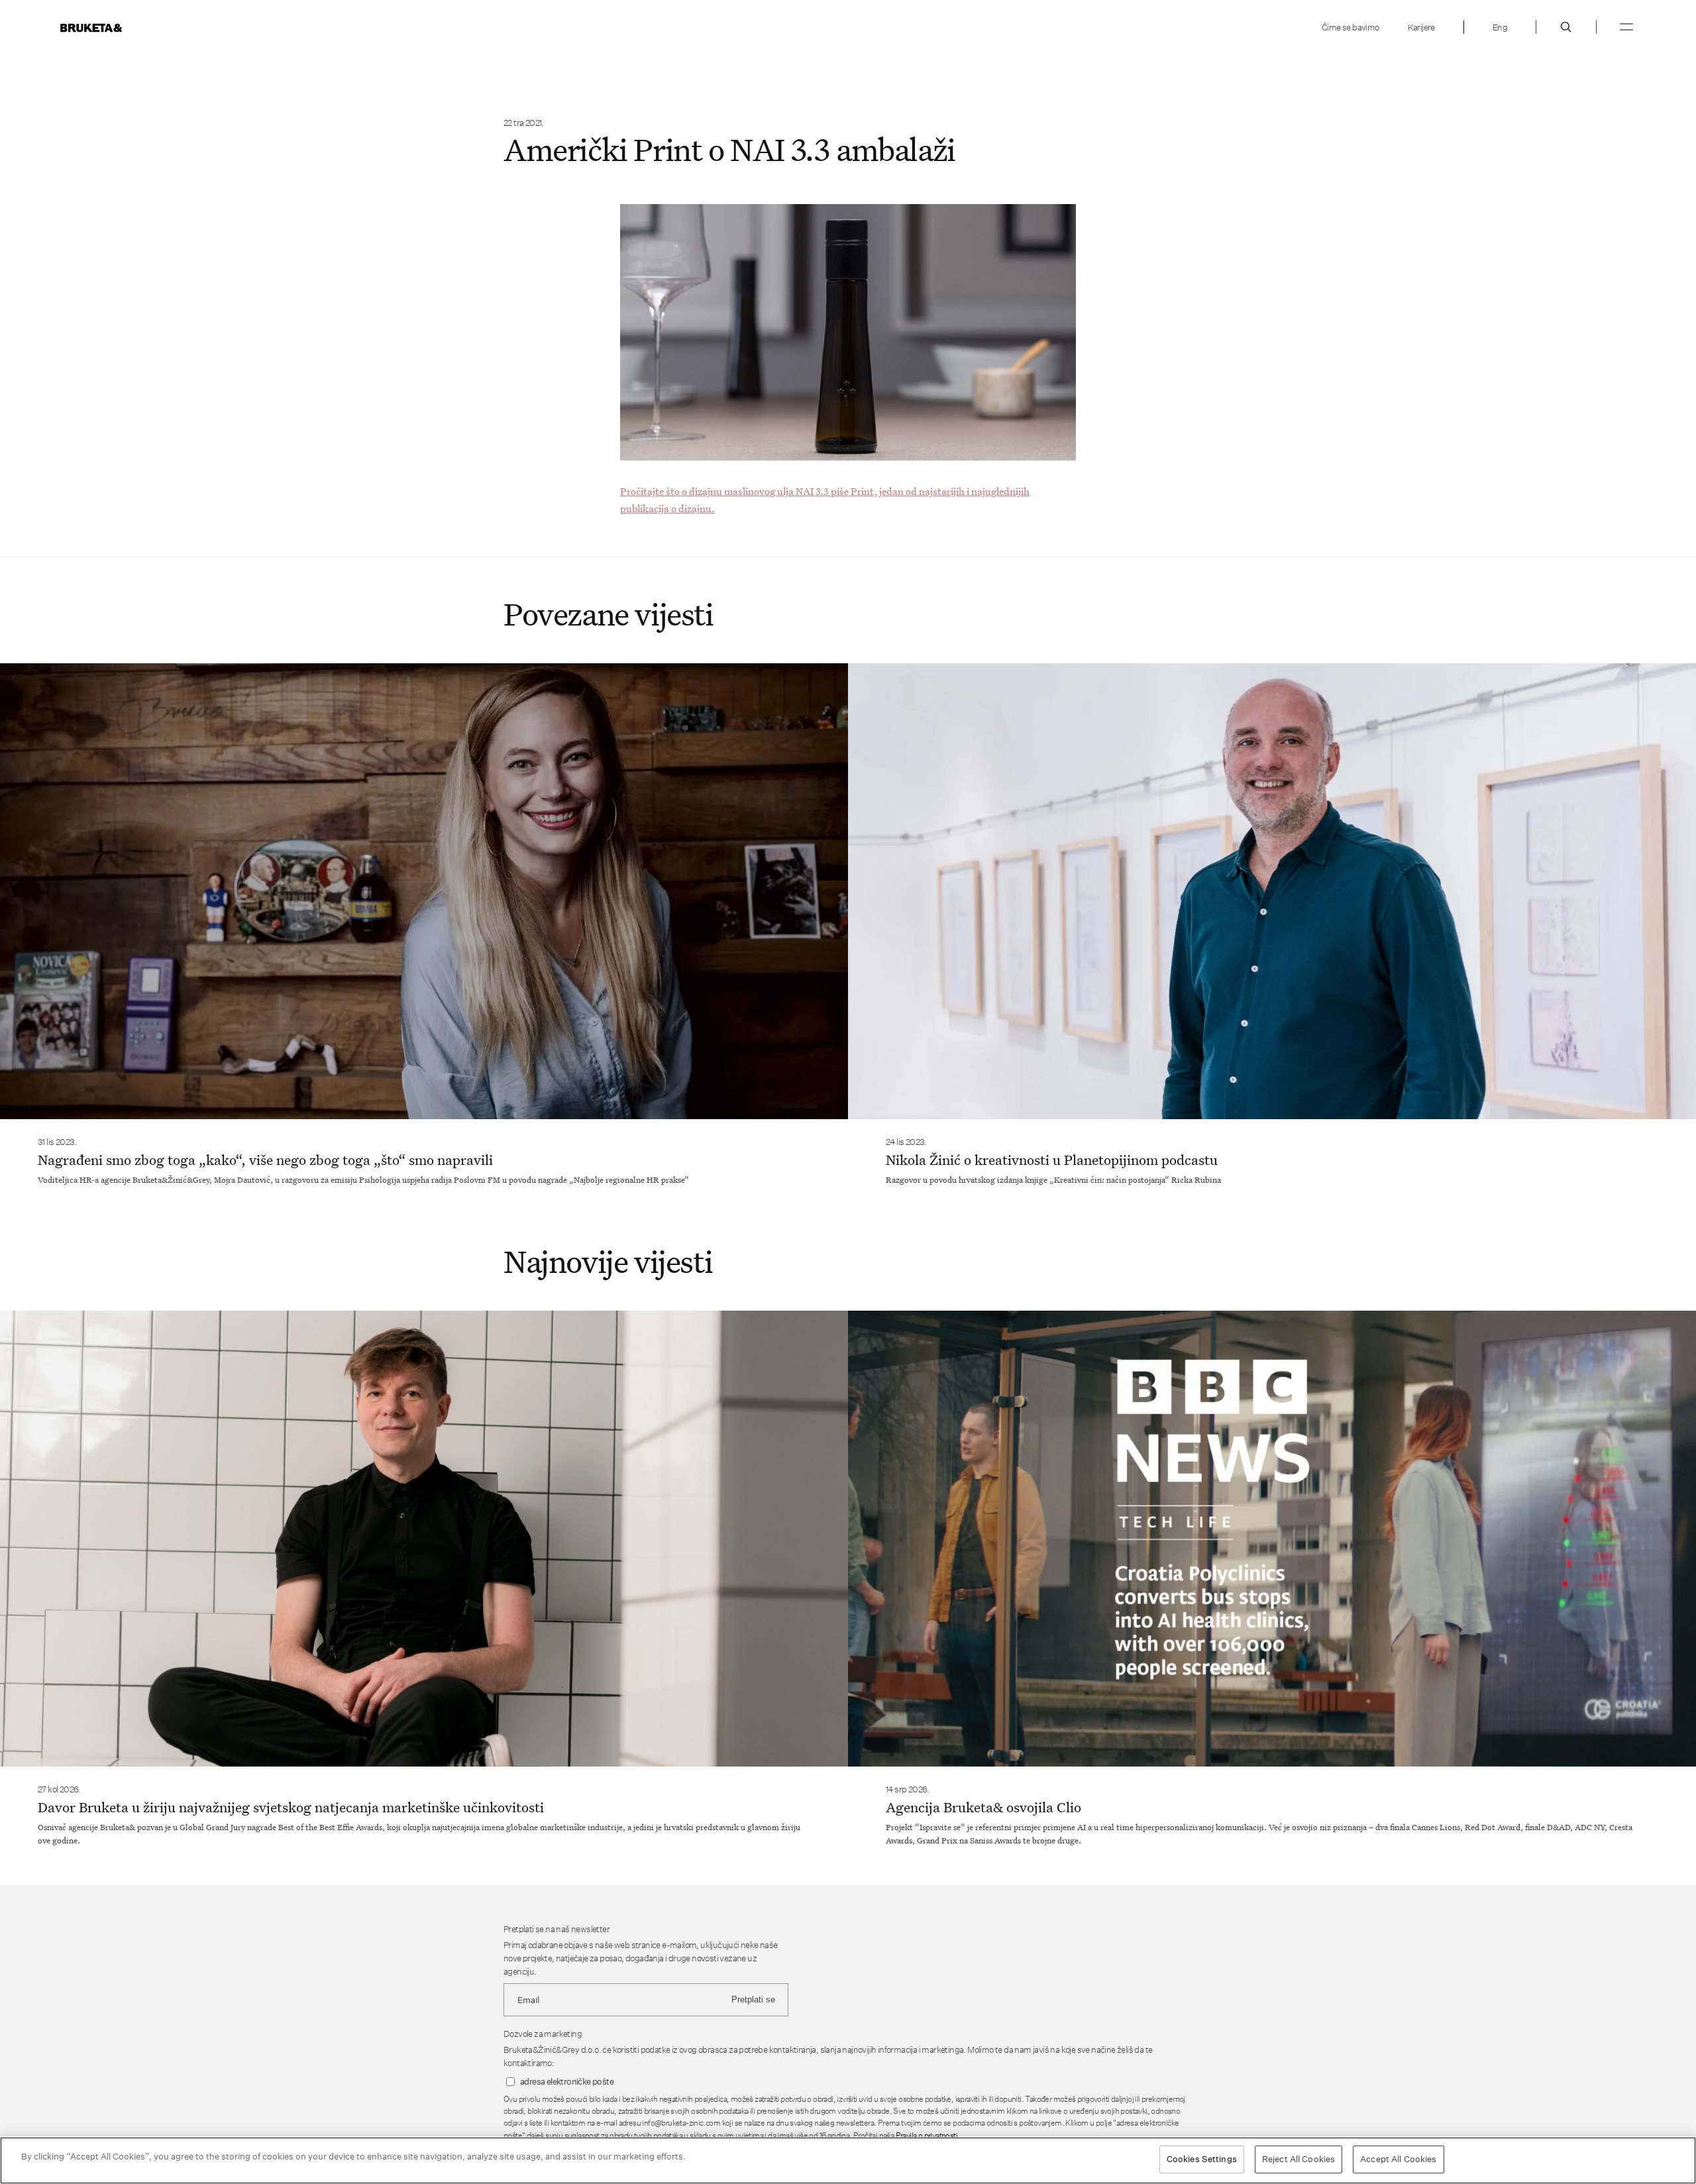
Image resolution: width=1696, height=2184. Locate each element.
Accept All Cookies (1398, 2159)
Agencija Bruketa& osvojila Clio (983, 1807)
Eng (1500, 27)
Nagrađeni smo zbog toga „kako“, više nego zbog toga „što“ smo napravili (265, 1160)
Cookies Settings (1202, 2159)
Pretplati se (753, 1999)
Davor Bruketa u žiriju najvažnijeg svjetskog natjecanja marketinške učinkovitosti (291, 1807)
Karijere (1421, 27)
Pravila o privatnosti (927, 2135)
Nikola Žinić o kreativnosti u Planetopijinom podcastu (1052, 1160)
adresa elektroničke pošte (567, 2082)
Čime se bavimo (1351, 27)
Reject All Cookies (1298, 2159)
